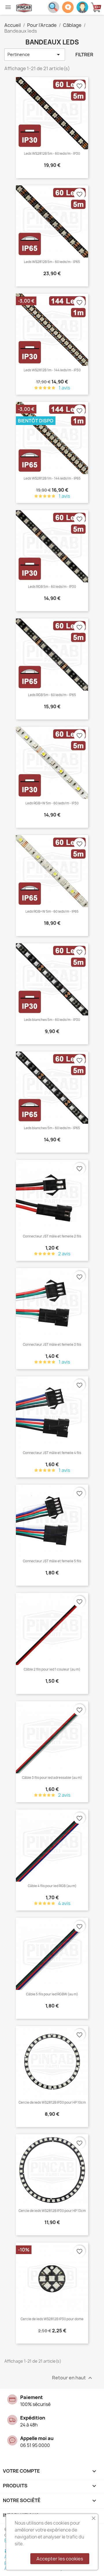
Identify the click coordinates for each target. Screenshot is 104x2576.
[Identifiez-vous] (82, 7)
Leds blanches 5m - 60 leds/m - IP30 (52, 1020)
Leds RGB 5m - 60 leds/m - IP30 (52, 587)
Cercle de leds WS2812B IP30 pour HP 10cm (52, 2102)
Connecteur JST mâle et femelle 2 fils (52, 1236)
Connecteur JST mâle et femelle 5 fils (52, 1561)
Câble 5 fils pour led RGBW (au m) (52, 1994)
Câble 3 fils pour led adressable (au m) (52, 1778)
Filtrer (84, 55)
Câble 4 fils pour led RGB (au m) (52, 1886)
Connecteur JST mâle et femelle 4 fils (52, 1453)
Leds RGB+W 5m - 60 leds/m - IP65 (52, 912)
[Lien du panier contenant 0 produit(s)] (97, 7)
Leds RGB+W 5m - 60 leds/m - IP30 (52, 803)
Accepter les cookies (60, 2559)
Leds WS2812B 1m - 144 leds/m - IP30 (52, 370)
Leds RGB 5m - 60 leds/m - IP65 (52, 695)
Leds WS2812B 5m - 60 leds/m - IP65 (52, 262)
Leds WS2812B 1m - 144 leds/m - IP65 (52, 478)
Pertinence (35, 55)
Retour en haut (73, 2378)
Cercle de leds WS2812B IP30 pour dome (52, 2319)
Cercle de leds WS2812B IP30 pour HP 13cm (52, 2211)
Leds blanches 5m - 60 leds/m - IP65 (52, 1128)
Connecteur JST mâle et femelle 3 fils (52, 1345)
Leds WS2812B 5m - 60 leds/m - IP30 (52, 154)
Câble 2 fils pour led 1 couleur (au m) (52, 1669)
